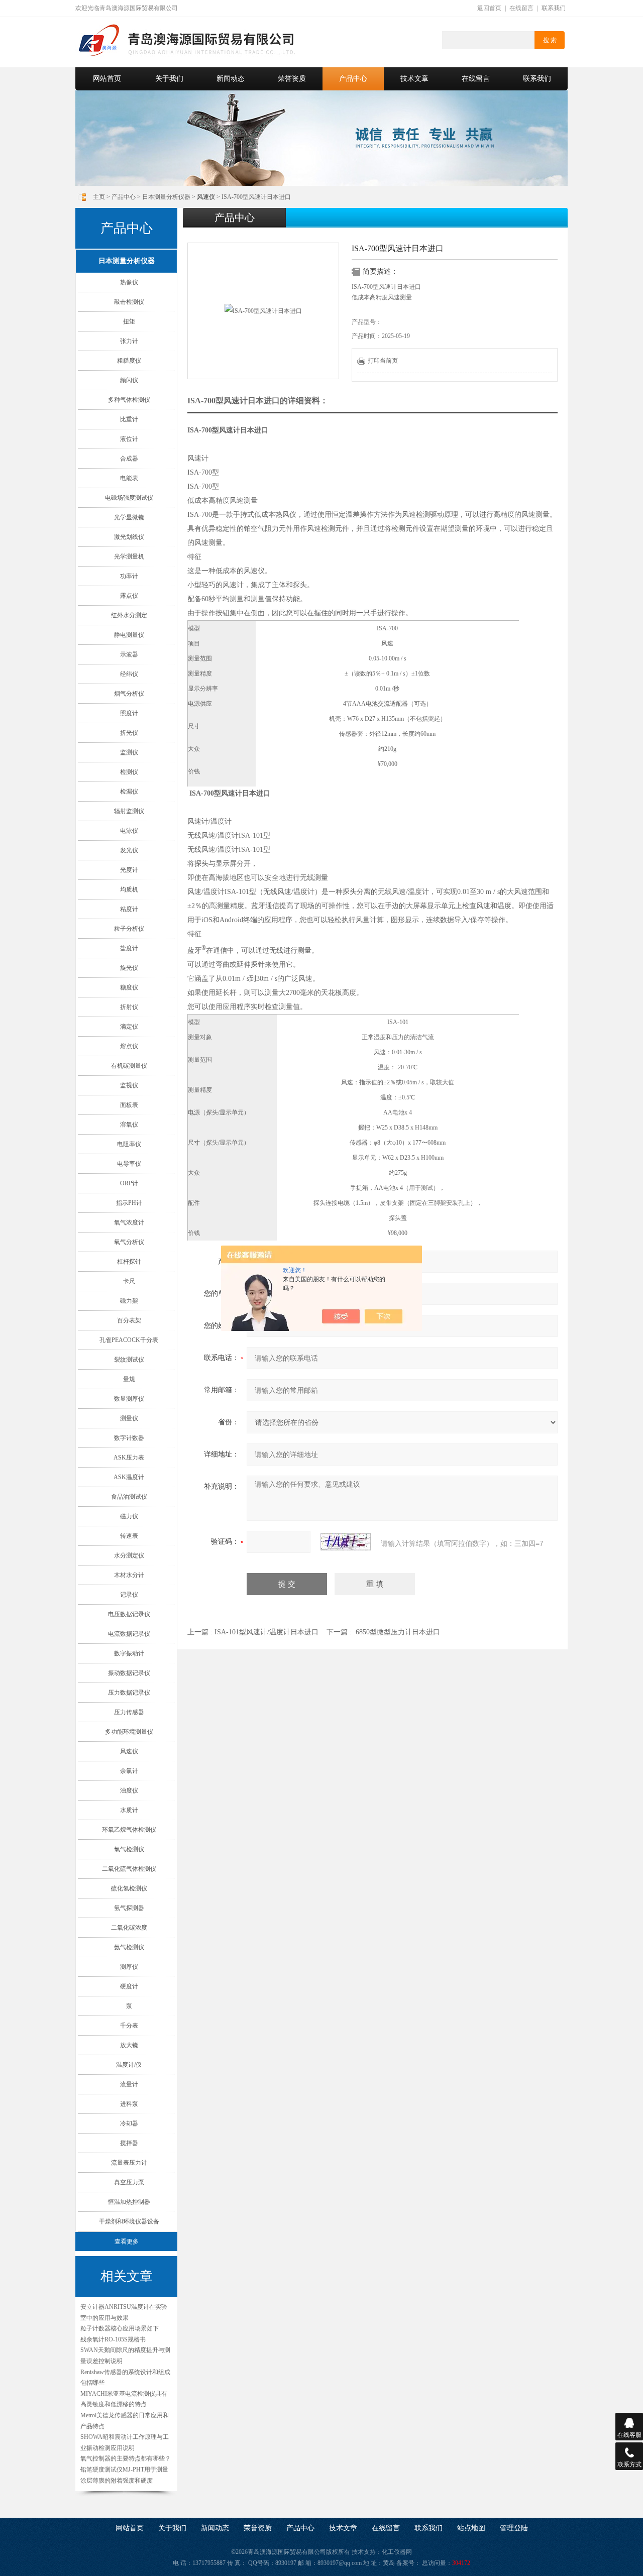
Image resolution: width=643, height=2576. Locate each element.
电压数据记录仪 (129, 1614)
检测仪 (129, 772)
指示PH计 (129, 1203)
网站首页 (107, 79)
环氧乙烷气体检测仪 (129, 1830)
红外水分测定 (129, 615)
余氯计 (129, 1771)
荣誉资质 (292, 79)
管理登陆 (514, 2528)
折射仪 (129, 1007)
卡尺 (129, 1281)
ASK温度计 (129, 1477)
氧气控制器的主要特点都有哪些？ (126, 2458)
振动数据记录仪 (129, 1673)
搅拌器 (129, 2143)
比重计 (129, 419)
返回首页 (489, 8)
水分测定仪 (129, 1555)
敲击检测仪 (129, 302)
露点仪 (129, 596)
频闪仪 (129, 380)
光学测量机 (129, 556)
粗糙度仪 (129, 361)
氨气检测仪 (129, 1947)
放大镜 (129, 2045)
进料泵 (129, 2104)
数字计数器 (129, 1438)
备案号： (408, 2563)
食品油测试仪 (129, 1497)
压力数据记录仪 (129, 1693)
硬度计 (129, 1986)
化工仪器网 (397, 2552)
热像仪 (129, 282)
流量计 (129, 2084)
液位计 (129, 439)
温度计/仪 (129, 2065)
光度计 (129, 870)
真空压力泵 (129, 2182)
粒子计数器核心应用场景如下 (120, 2328)
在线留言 (521, 8)
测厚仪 (129, 1967)
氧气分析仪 (129, 1242)
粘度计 (129, 909)
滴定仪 (129, 1027)
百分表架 (129, 1320)
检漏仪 (129, 792)
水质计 (129, 1810)
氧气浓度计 (129, 1222)
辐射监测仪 (129, 811)
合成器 (129, 459)
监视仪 (129, 1085)
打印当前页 (383, 361)
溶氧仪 (129, 1125)
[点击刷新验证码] (346, 1542)
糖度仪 (129, 987)
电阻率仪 (129, 1144)
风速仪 (129, 1751)
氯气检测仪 (129, 1849)
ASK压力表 (129, 1458)
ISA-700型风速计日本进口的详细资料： (258, 401)
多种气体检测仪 (129, 400)
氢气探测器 (129, 1908)
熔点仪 (129, 1046)
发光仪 (129, 850)
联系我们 (554, 8)
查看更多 (127, 2242)
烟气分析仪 (129, 694)
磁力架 (129, 1301)
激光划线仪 (129, 537)
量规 (129, 1379)
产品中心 (353, 79)
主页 (99, 197)
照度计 (129, 713)
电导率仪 (129, 1164)
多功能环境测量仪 (129, 1732)
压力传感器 (129, 1712)
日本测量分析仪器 (166, 197)
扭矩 (129, 321)
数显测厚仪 (129, 1399)
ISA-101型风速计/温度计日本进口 (266, 1632)
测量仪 (129, 1418)
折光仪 (129, 733)
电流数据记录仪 (129, 1634)
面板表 (129, 1105)
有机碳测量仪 (129, 1066)
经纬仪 (129, 674)
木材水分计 (129, 1575)
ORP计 (129, 1183)
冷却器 (129, 2123)
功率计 (129, 576)
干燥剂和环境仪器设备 (129, 2221)
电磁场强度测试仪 (129, 498)
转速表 (129, 1536)
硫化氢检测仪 (129, 1888)
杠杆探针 (129, 1262)
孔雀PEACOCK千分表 (129, 1340)
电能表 (129, 478)
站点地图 (471, 2528)
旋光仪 (129, 968)
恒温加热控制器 (129, 2202)
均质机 (129, 889)
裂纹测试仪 (129, 1360)
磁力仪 (129, 1516)
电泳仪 (129, 831)
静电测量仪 (129, 635)
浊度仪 (129, 1790)
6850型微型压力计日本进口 (398, 1632)
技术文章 (414, 79)
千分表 (129, 2026)
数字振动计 (129, 1653)
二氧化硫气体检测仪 (129, 1869)
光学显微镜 (129, 517)
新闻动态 (231, 79)
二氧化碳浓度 (129, 1928)
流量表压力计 (129, 2163)
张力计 (129, 341)
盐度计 (129, 948)
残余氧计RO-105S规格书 (113, 2339)
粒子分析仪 (129, 929)
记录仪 (129, 1595)
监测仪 (129, 752)
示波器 (129, 654)
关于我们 (169, 79)
